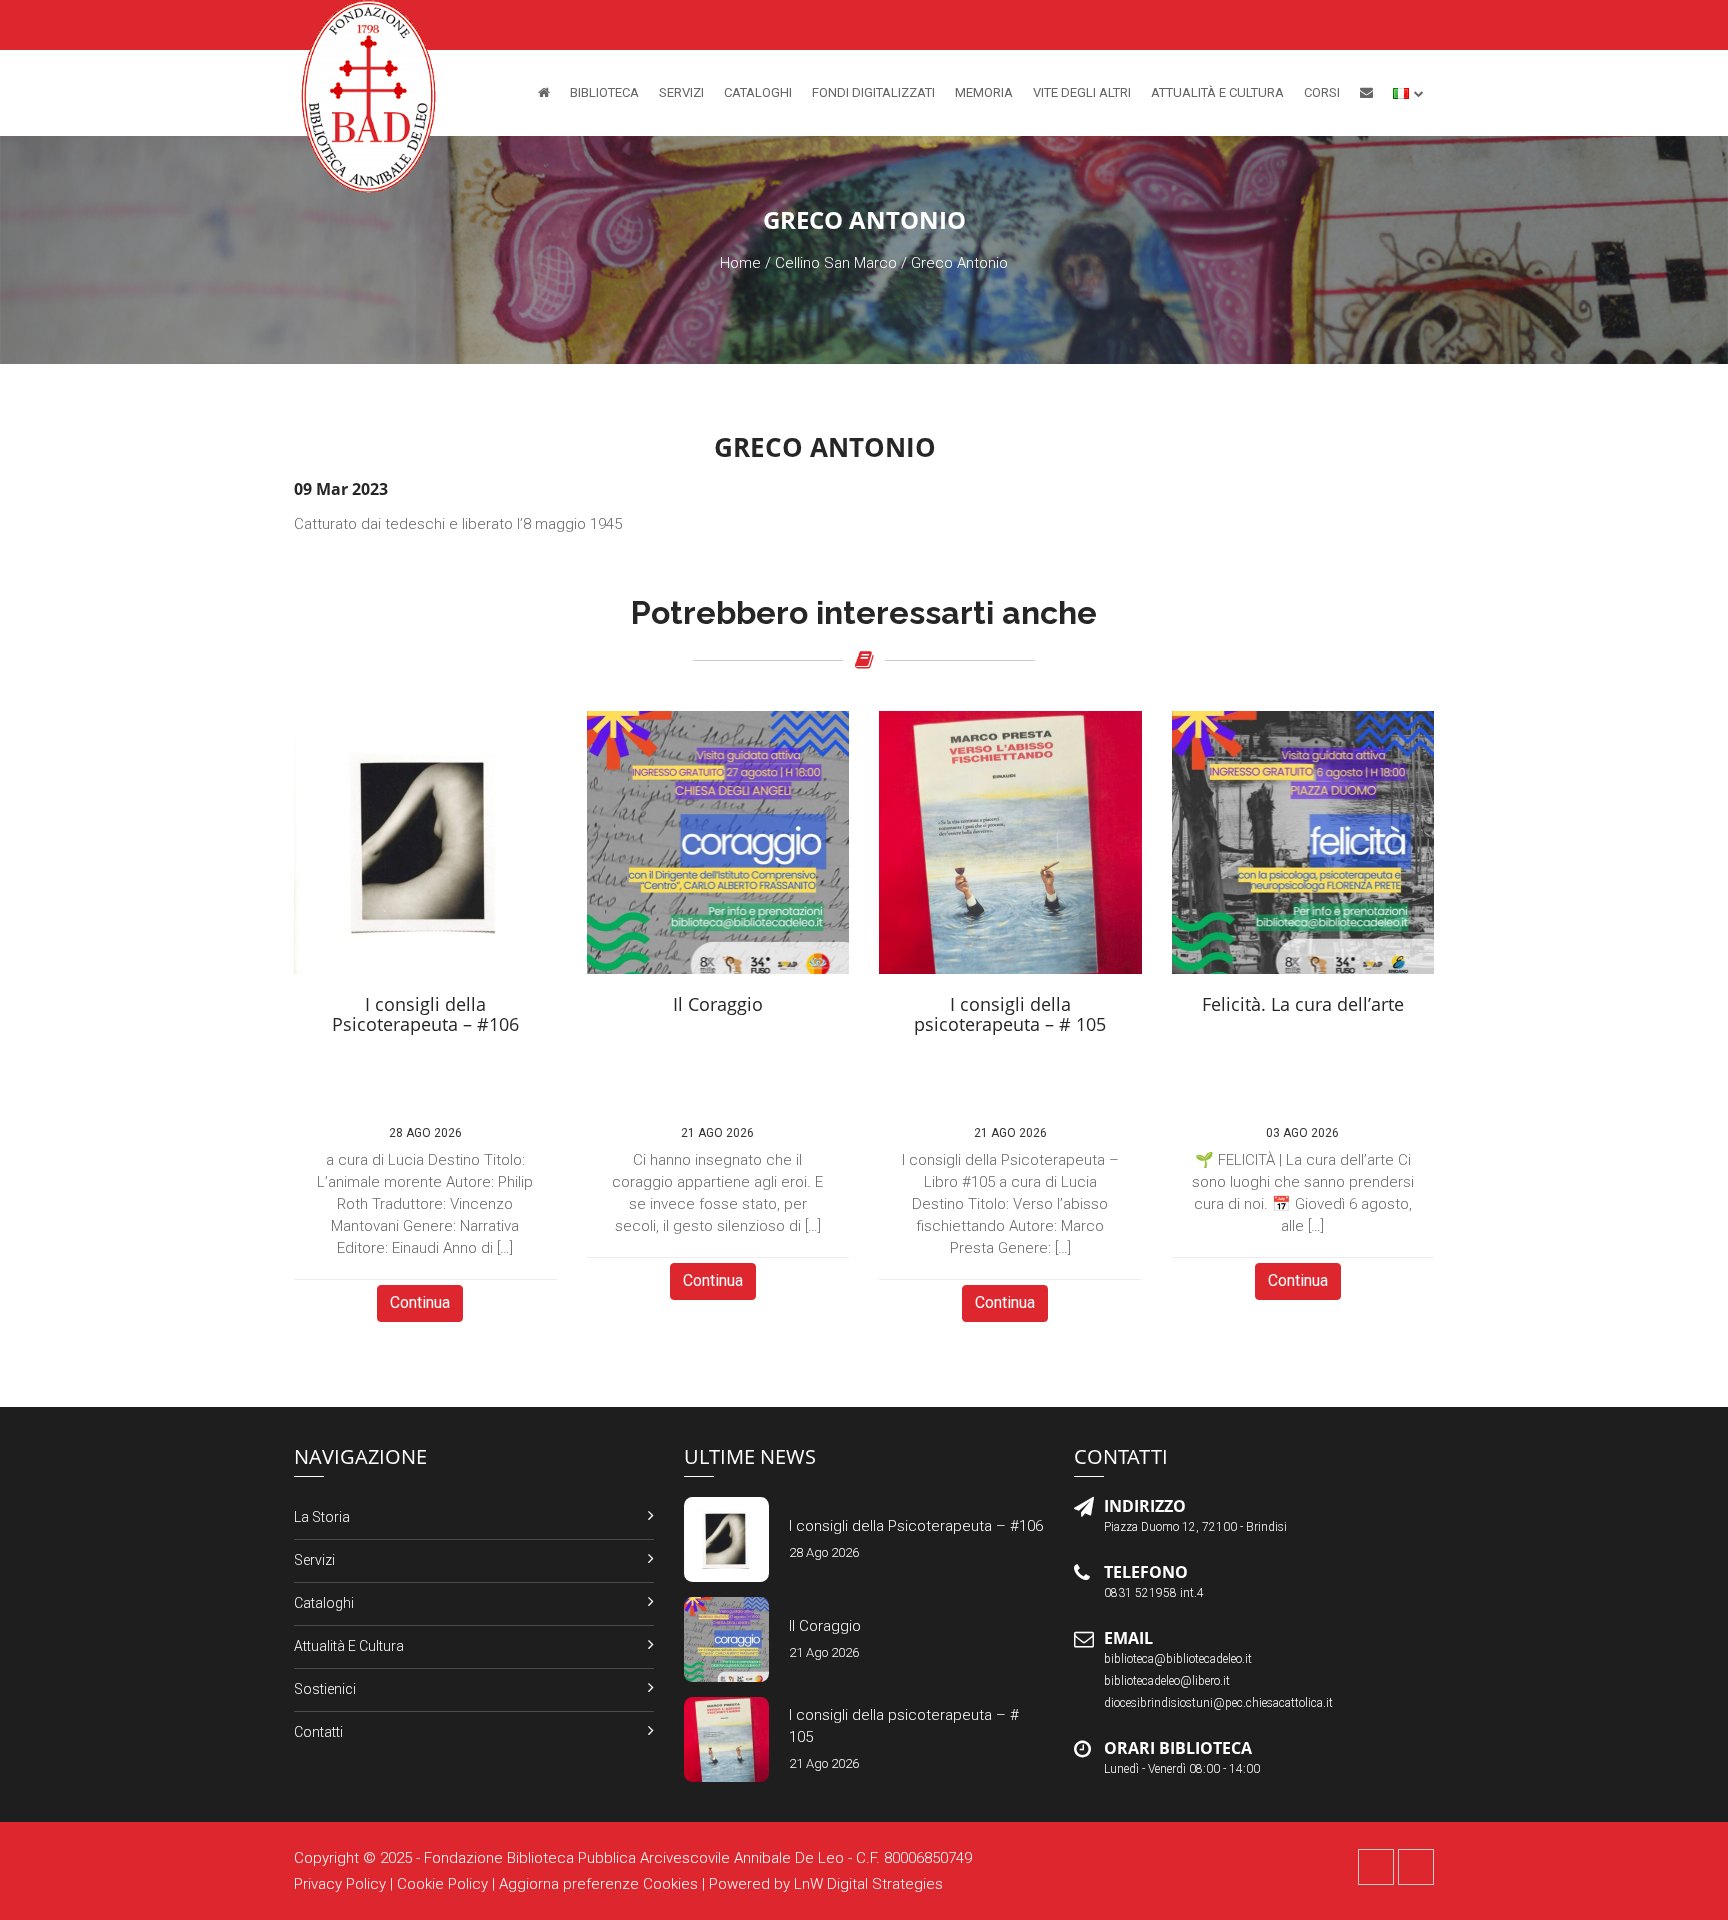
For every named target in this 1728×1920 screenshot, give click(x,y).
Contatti (318, 1732)
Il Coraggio (825, 1626)
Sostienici (325, 1689)
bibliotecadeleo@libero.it (1167, 1681)
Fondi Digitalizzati (873, 92)
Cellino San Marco (836, 263)
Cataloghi (758, 92)
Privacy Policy (340, 1884)
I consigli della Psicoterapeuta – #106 (916, 1526)
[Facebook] (1376, 1867)
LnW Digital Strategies (868, 1884)
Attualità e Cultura (1217, 92)
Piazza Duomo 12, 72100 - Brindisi (1195, 1527)
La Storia (322, 1517)
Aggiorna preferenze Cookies (598, 1884)
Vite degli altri (1082, 92)
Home (740, 263)
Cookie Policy (442, 1884)
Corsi (1322, 92)
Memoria (984, 92)
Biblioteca (604, 92)
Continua (420, 1302)
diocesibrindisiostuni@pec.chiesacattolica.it (1218, 1703)
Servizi (681, 92)
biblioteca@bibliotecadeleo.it (1178, 1659)
